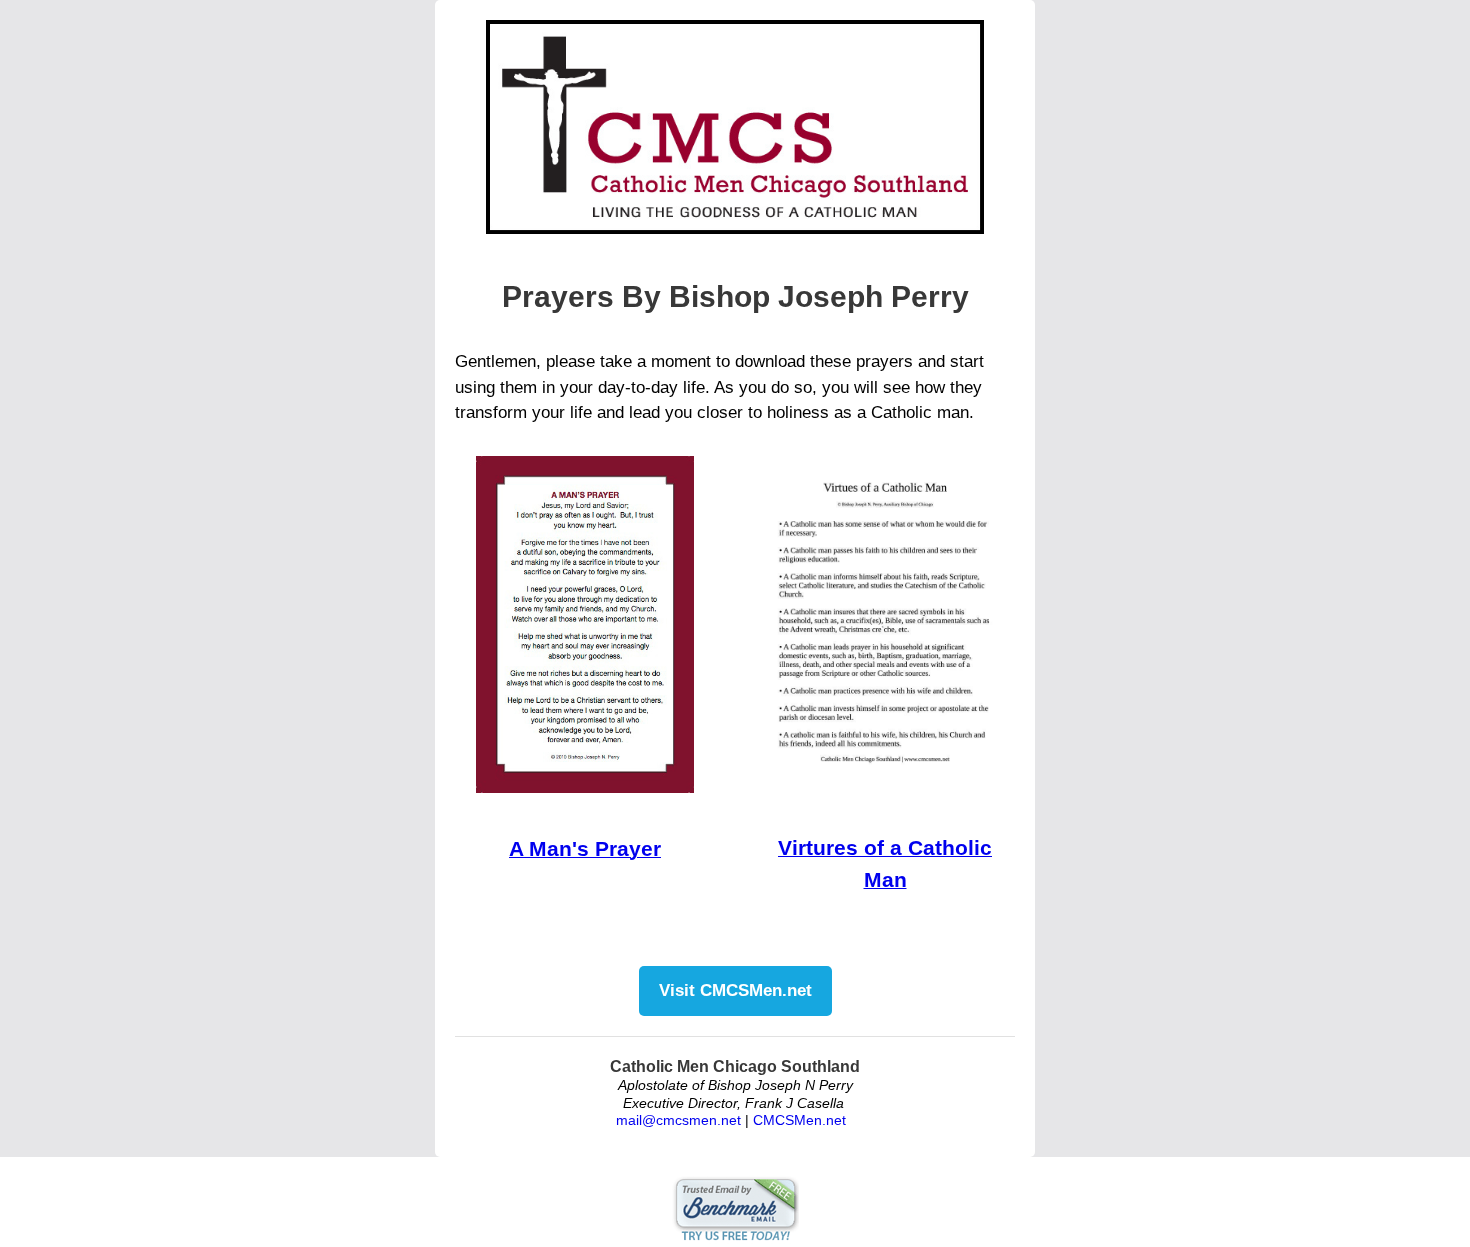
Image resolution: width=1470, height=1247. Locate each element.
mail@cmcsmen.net (678, 1120)
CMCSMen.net (799, 1120)
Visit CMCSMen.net (735, 990)
